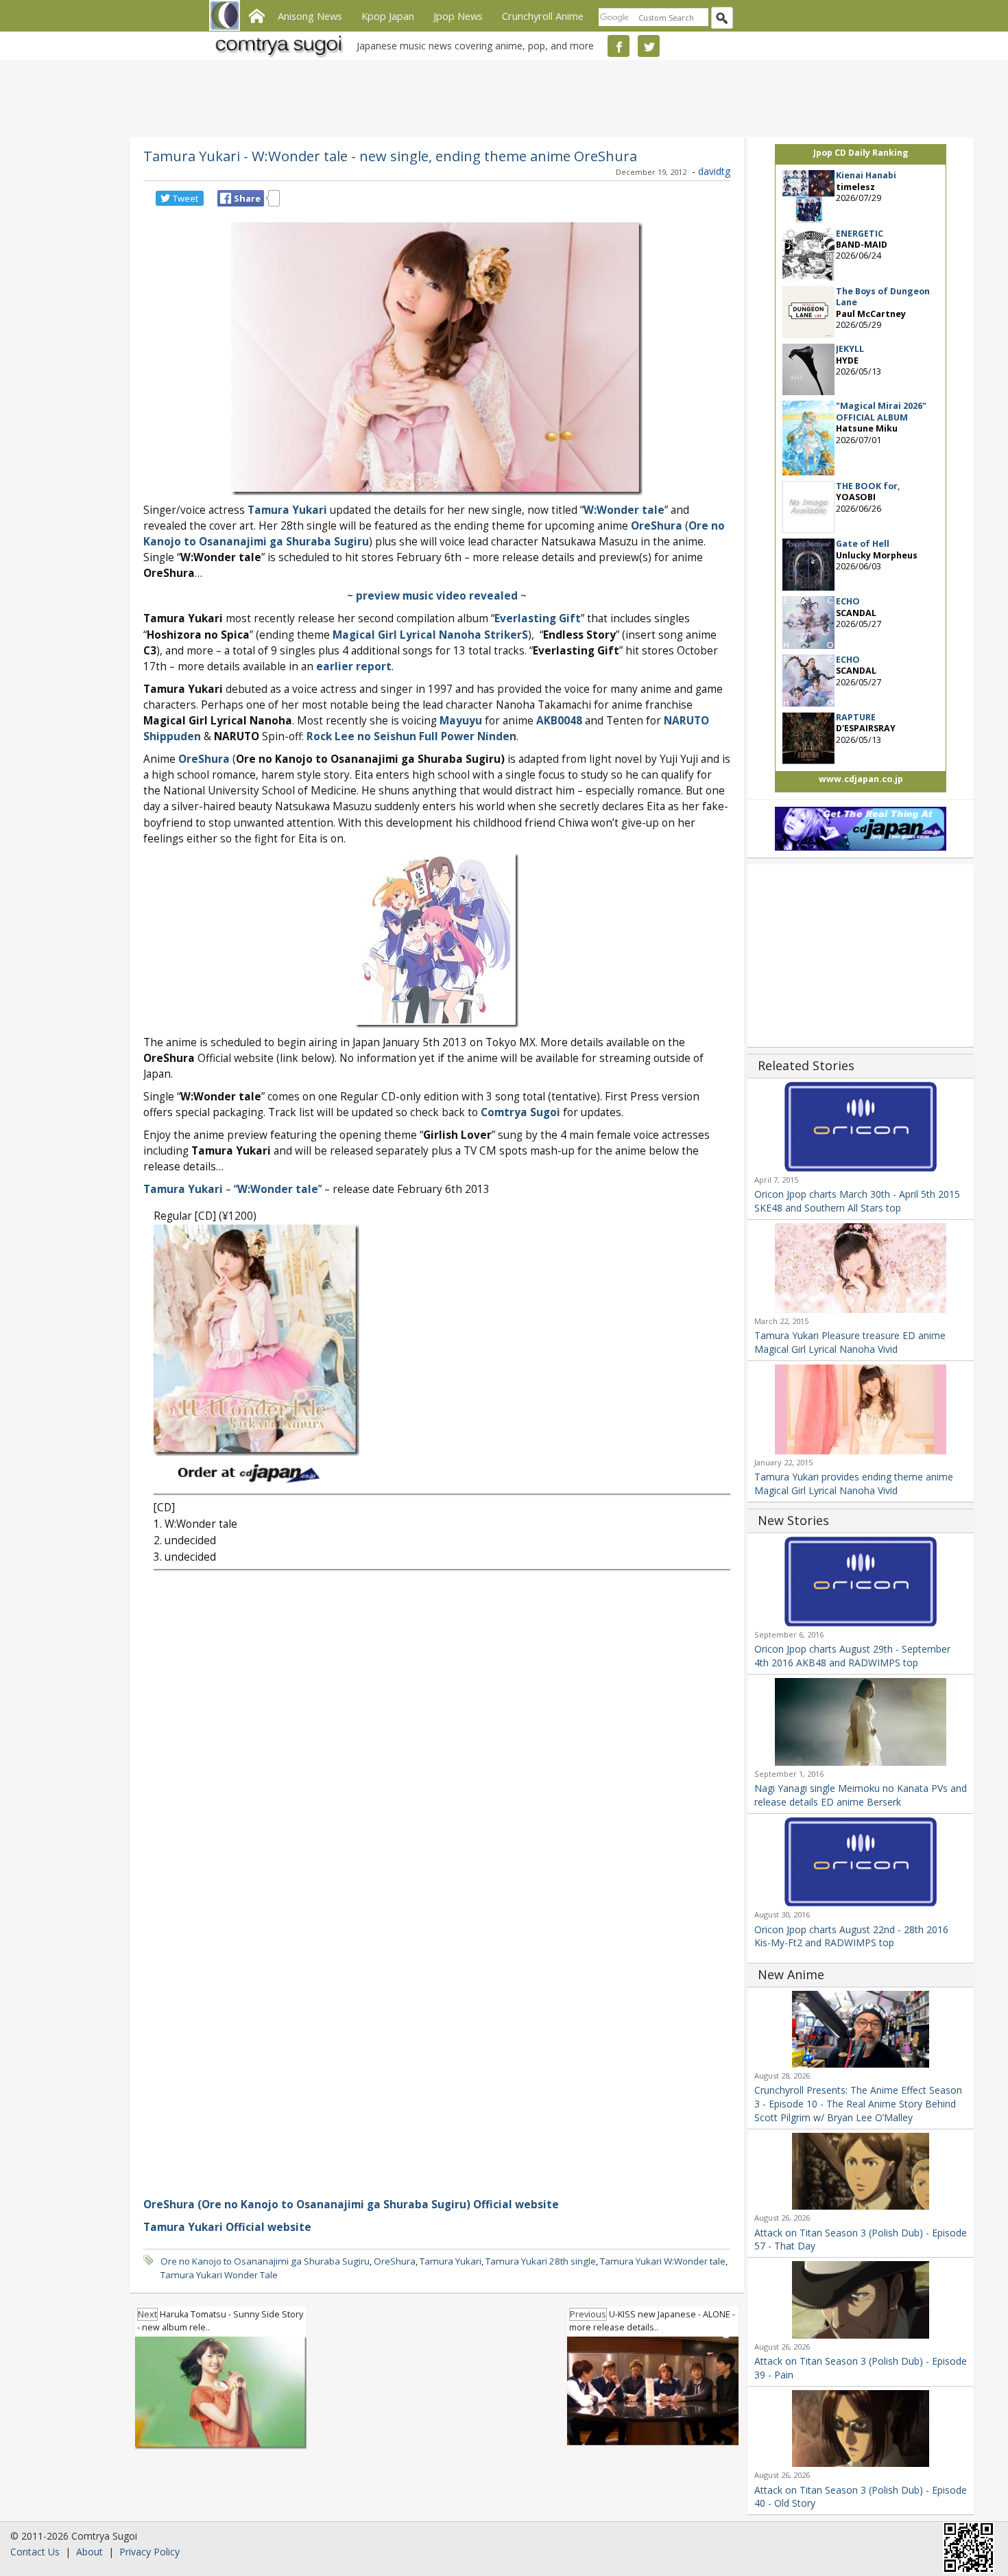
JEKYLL (850, 349)
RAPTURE (856, 717)
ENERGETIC (860, 234)
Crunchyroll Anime (543, 16)
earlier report (354, 666)
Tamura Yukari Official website (227, 2227)
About (89, 2552)
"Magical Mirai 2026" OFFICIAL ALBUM (881, 411)
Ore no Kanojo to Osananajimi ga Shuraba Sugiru (265, 2261)
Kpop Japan (388, 16)
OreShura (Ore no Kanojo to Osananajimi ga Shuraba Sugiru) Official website (351, 2205)
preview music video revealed (437, 596)
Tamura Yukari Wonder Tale (219, 2275)
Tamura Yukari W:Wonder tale (663, 2261)
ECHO (848, 601)
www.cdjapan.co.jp (861, 779)
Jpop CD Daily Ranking (861, 153)
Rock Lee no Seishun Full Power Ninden (411, 736)
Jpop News (458, 16)
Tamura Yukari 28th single (541, 2261)
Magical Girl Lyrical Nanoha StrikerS (430, 635)
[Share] (226, 198)
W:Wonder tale (624, 510)
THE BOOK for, (868, 486)
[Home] (256, 14)
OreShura (657, 526)
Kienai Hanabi (866, 175)
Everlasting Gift (538, 618)
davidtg (714, 171)
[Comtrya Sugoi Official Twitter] (649, 46)
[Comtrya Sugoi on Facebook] (619, 46)
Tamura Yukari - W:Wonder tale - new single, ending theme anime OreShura (390, 156)
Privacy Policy (149, 2552)
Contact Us (35, 2552)
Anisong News (310, 16)
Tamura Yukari (183, 1189)
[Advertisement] (501, 96)
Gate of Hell (863, 544)
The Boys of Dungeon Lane (883, 297)
